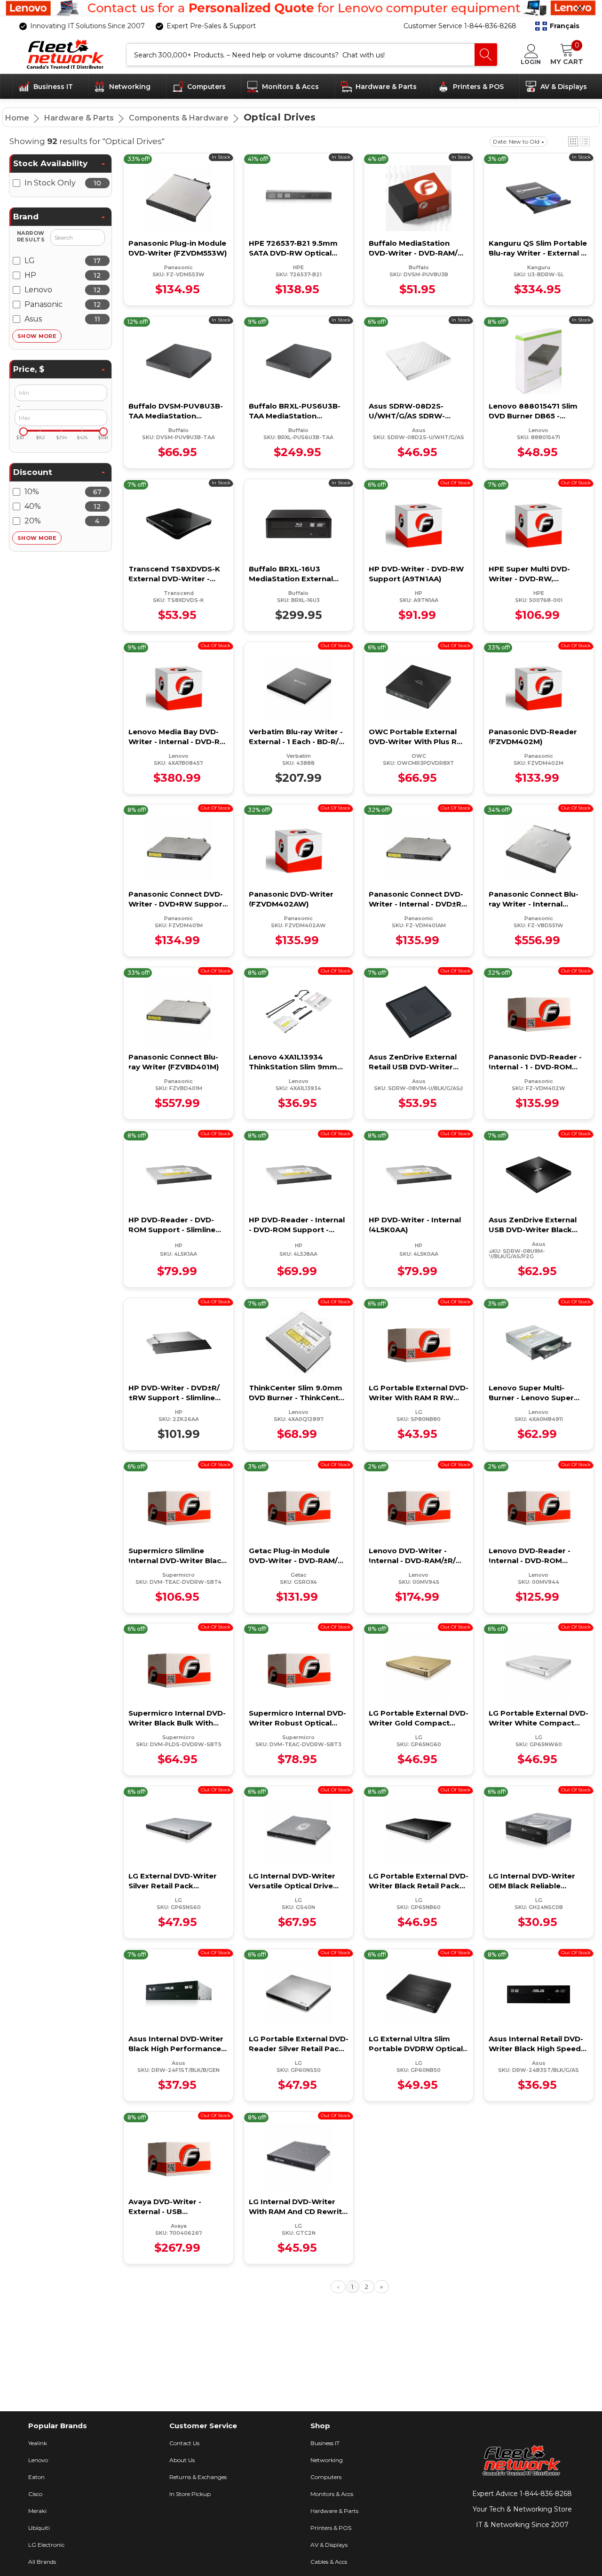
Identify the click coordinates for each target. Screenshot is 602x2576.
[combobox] (301, 55)
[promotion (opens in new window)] (301, 8)
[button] (557, 26)
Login (531, 62)
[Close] (580, 8)
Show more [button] (37, 336)
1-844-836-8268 (546, 2494)
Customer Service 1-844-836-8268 (460, 26)
